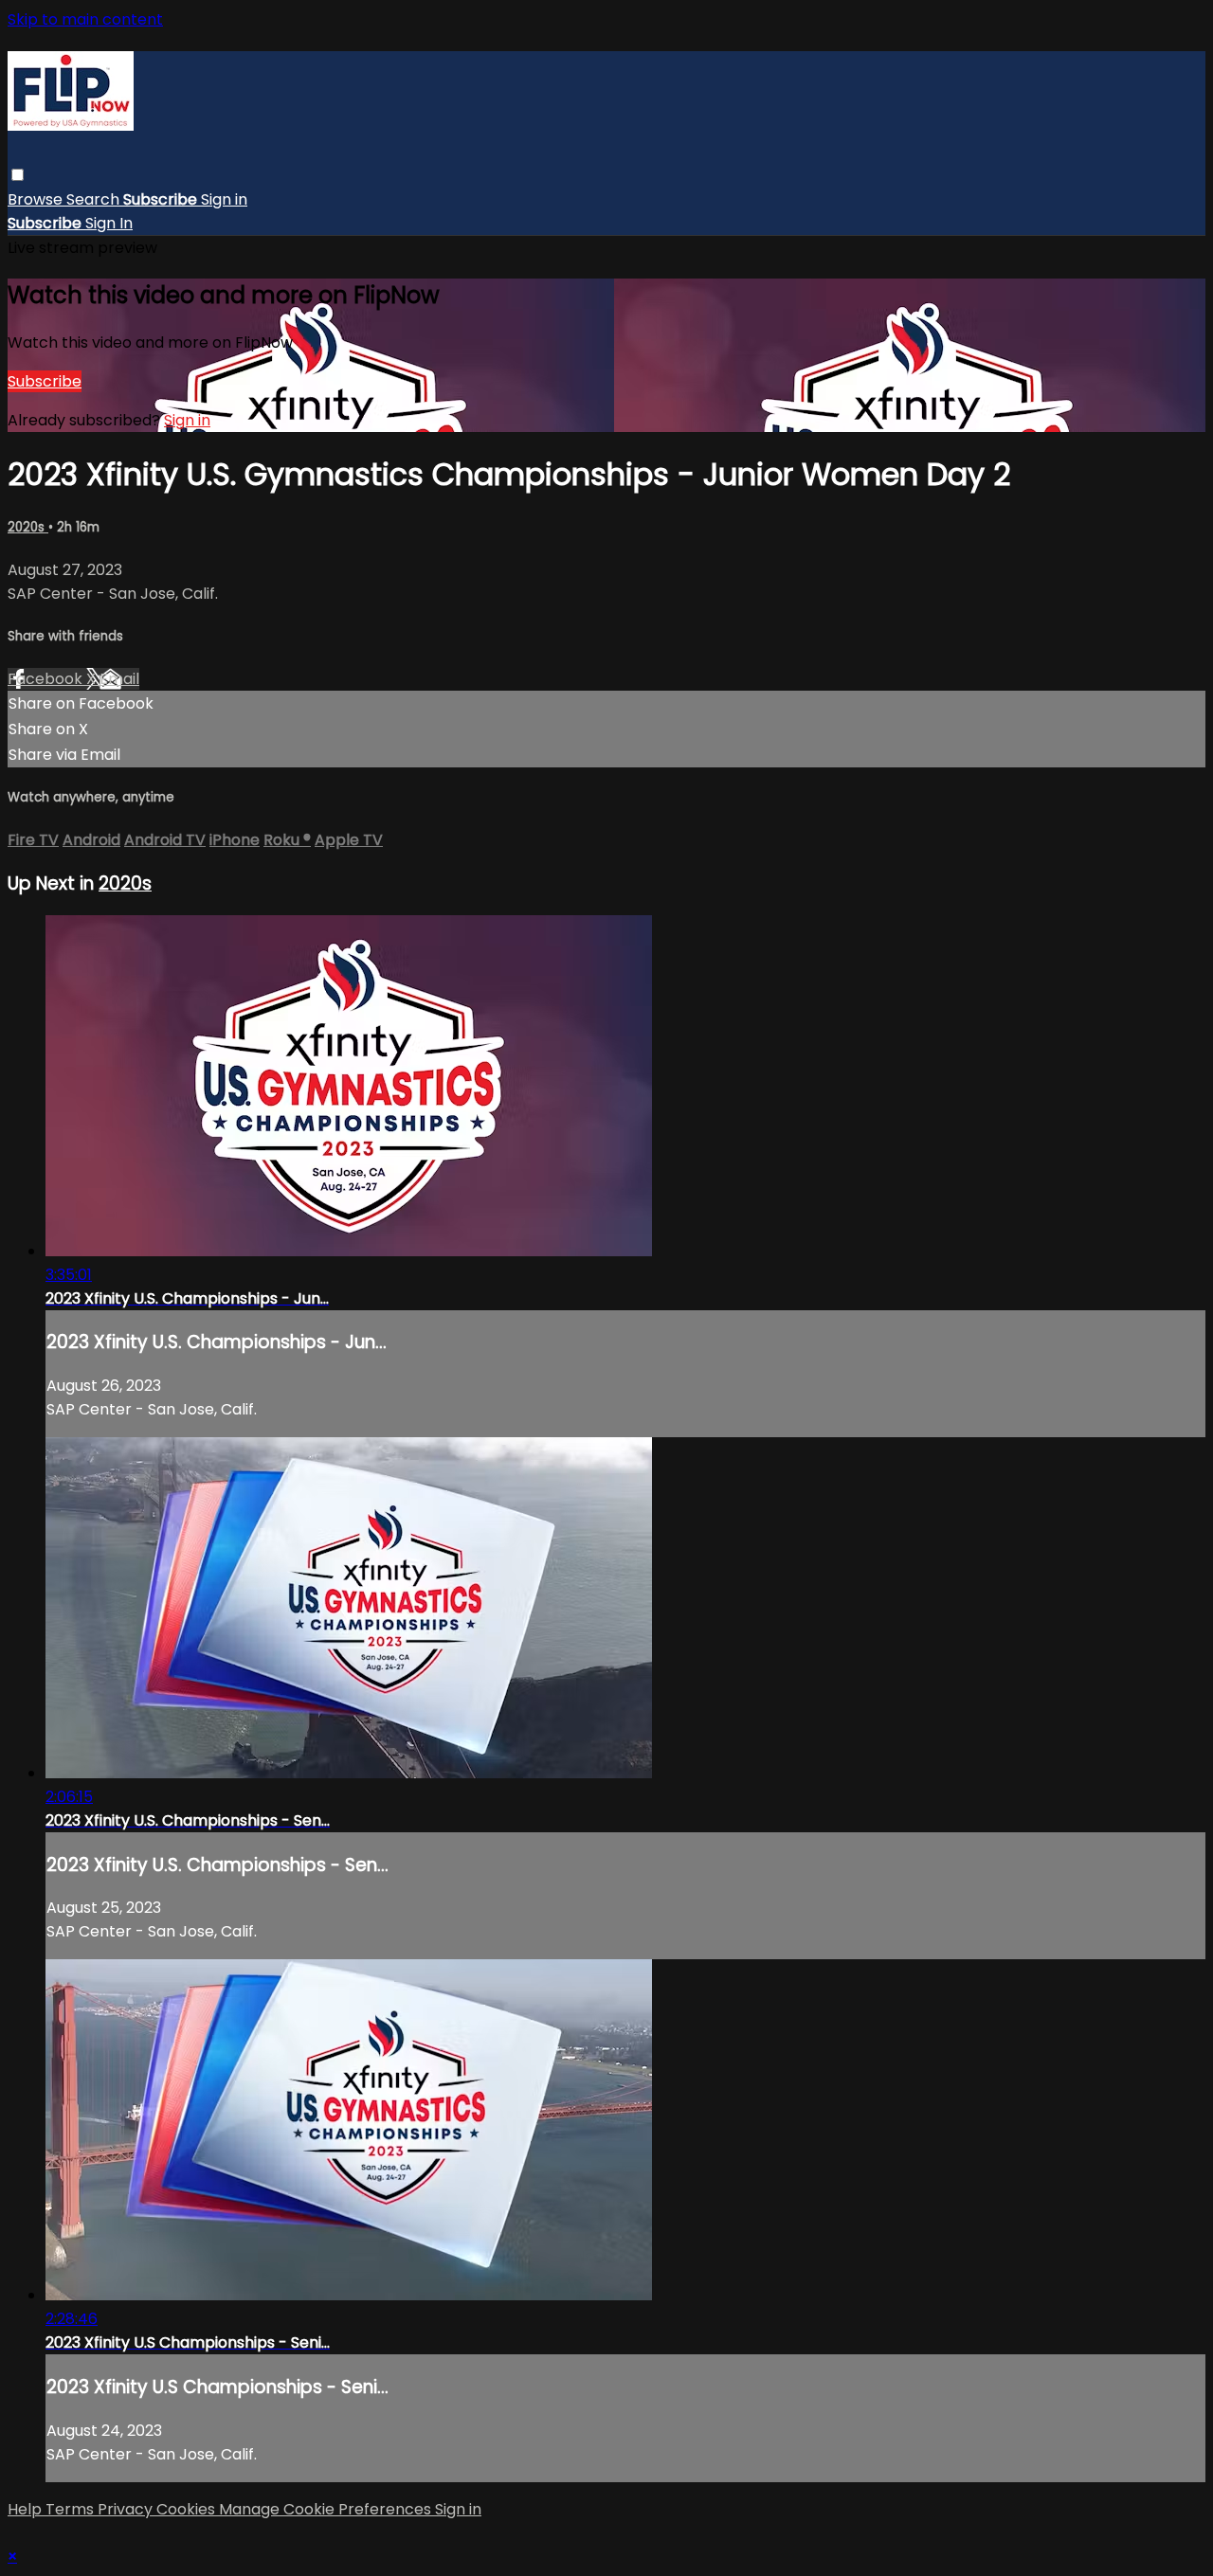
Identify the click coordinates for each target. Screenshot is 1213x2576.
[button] (18, 175)
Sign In (109, 223)
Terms (72, 2509)
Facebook (47, 679)
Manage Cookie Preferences (327, 2509)
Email (119, 679)
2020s (28, 527)
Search (95, 199)
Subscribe (45, 381)
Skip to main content (85, 19)
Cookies (188, 2509)
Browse (37, 199)
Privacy (127, 2509)
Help (27, 2509)
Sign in (224, 199)
